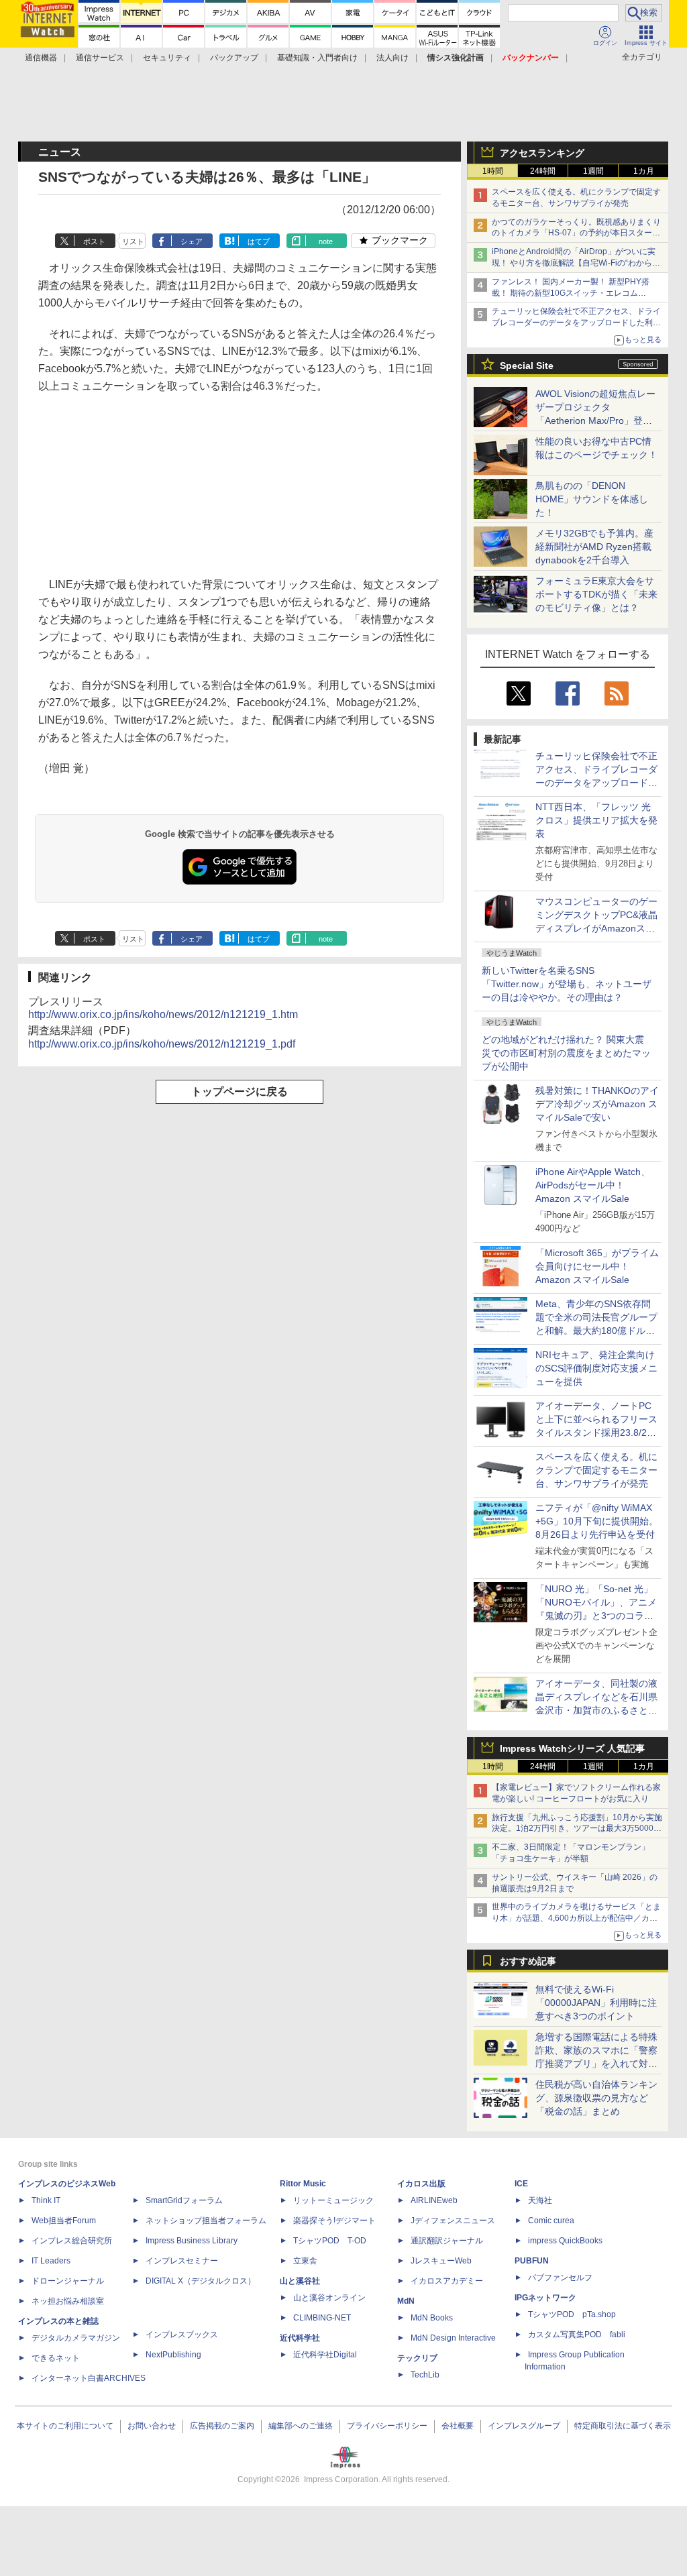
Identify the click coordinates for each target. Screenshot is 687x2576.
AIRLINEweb (434, 2200)
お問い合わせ (152, 2426)
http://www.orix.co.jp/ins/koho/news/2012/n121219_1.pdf (162, 1044)
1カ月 (644, 171)
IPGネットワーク (545, 2298)
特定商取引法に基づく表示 (623, 2426)
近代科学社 (300, 2338)
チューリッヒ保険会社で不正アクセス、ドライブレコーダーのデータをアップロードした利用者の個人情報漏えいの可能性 (576, 323)
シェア (192, 241)
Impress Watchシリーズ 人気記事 (572, 1748)
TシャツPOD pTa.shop (572, 2314)
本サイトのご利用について (65, 2426)
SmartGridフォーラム (184, 2200)
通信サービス (100, 58)
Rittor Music (303, 2184)
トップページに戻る (240, 1091)
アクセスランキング (542, 153)
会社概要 (458, 2426)
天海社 (540, 2200)
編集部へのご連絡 (301, 2426)
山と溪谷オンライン (329, 2298)
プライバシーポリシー (387, 2426)
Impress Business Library (192, 2241)
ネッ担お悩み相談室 (68, 2301)
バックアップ (234, 58)
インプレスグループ (524, 2426)
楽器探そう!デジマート (334, 2221)
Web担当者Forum (64, 2221)
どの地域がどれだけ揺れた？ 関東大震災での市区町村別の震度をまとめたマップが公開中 (566, 1053)
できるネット (56, 2358)
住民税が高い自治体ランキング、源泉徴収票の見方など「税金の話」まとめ (596, 2098)
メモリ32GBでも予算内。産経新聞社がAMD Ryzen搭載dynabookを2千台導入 (594, 547)
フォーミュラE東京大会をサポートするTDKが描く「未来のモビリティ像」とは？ (596, 594)
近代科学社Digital (325, 2355)
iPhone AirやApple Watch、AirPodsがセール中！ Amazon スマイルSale (593, 1185)
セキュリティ (167, 58)
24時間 (543, 171)
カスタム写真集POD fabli (577, 2335)
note (326, 241)
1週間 (593, 171)
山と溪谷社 (300, 2281)
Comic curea (551, 2221)
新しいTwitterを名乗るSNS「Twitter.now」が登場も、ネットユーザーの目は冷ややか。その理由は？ (567, 984)
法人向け (392, 58)
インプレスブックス (182, 2335)
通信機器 (41, 58)
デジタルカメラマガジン (76, 2338)
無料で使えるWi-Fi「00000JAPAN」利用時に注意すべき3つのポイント (596, 2003)
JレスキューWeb (441, 2261)
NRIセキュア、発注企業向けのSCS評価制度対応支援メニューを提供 (596, 1368)
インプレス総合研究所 (72, 2241)
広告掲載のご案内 (222, 2426)
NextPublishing (173, 2355)
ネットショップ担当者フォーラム (206, 2221)
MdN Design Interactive (453, 2338)
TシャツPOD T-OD (330, 2241)
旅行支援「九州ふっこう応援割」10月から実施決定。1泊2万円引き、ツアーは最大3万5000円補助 (577, 1829)
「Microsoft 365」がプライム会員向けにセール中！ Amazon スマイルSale (597, 1266)
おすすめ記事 (528, 1961)
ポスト (94, 241)
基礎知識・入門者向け (317, 58)
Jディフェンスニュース (453, 2221)
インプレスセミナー (182, 2261)
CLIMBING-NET (322, 2318)
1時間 (493, 171)
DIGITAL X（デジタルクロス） (201, 2281)
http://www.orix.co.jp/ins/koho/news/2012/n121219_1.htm (163, 1014)
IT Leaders (51, 2261)
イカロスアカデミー (447, 2281)
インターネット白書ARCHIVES (89, 2378)
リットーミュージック (333, 2200)
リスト (133, 241)
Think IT (46, 2200)
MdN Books (432, 2318)
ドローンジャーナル (68, 2281)
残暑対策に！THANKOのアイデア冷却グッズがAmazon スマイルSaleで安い (597, 1104)
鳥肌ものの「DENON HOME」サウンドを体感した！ (592, 499)
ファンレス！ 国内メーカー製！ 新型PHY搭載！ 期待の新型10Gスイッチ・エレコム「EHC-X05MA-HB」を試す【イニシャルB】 (573, 293)
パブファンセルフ (560, 2278)
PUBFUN (532, 2261)
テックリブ (417, 2358)
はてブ (259, 241)
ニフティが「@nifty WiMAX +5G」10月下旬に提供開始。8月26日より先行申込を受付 (597, 1521)
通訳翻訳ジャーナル (447, 2241)
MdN (406, 2301)
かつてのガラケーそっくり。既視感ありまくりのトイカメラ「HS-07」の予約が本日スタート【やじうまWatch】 (576, 233)
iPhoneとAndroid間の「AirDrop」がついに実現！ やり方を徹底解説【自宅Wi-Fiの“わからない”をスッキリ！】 (576, 263)
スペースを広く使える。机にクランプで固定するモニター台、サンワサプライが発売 (596, 1470)
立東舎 (305, 2261)
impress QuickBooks (565, 2241)
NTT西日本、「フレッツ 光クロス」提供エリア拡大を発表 (596, 820)
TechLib (425, 2375)
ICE (521, 2184)
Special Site (527, 366)
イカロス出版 (421, 2184)
